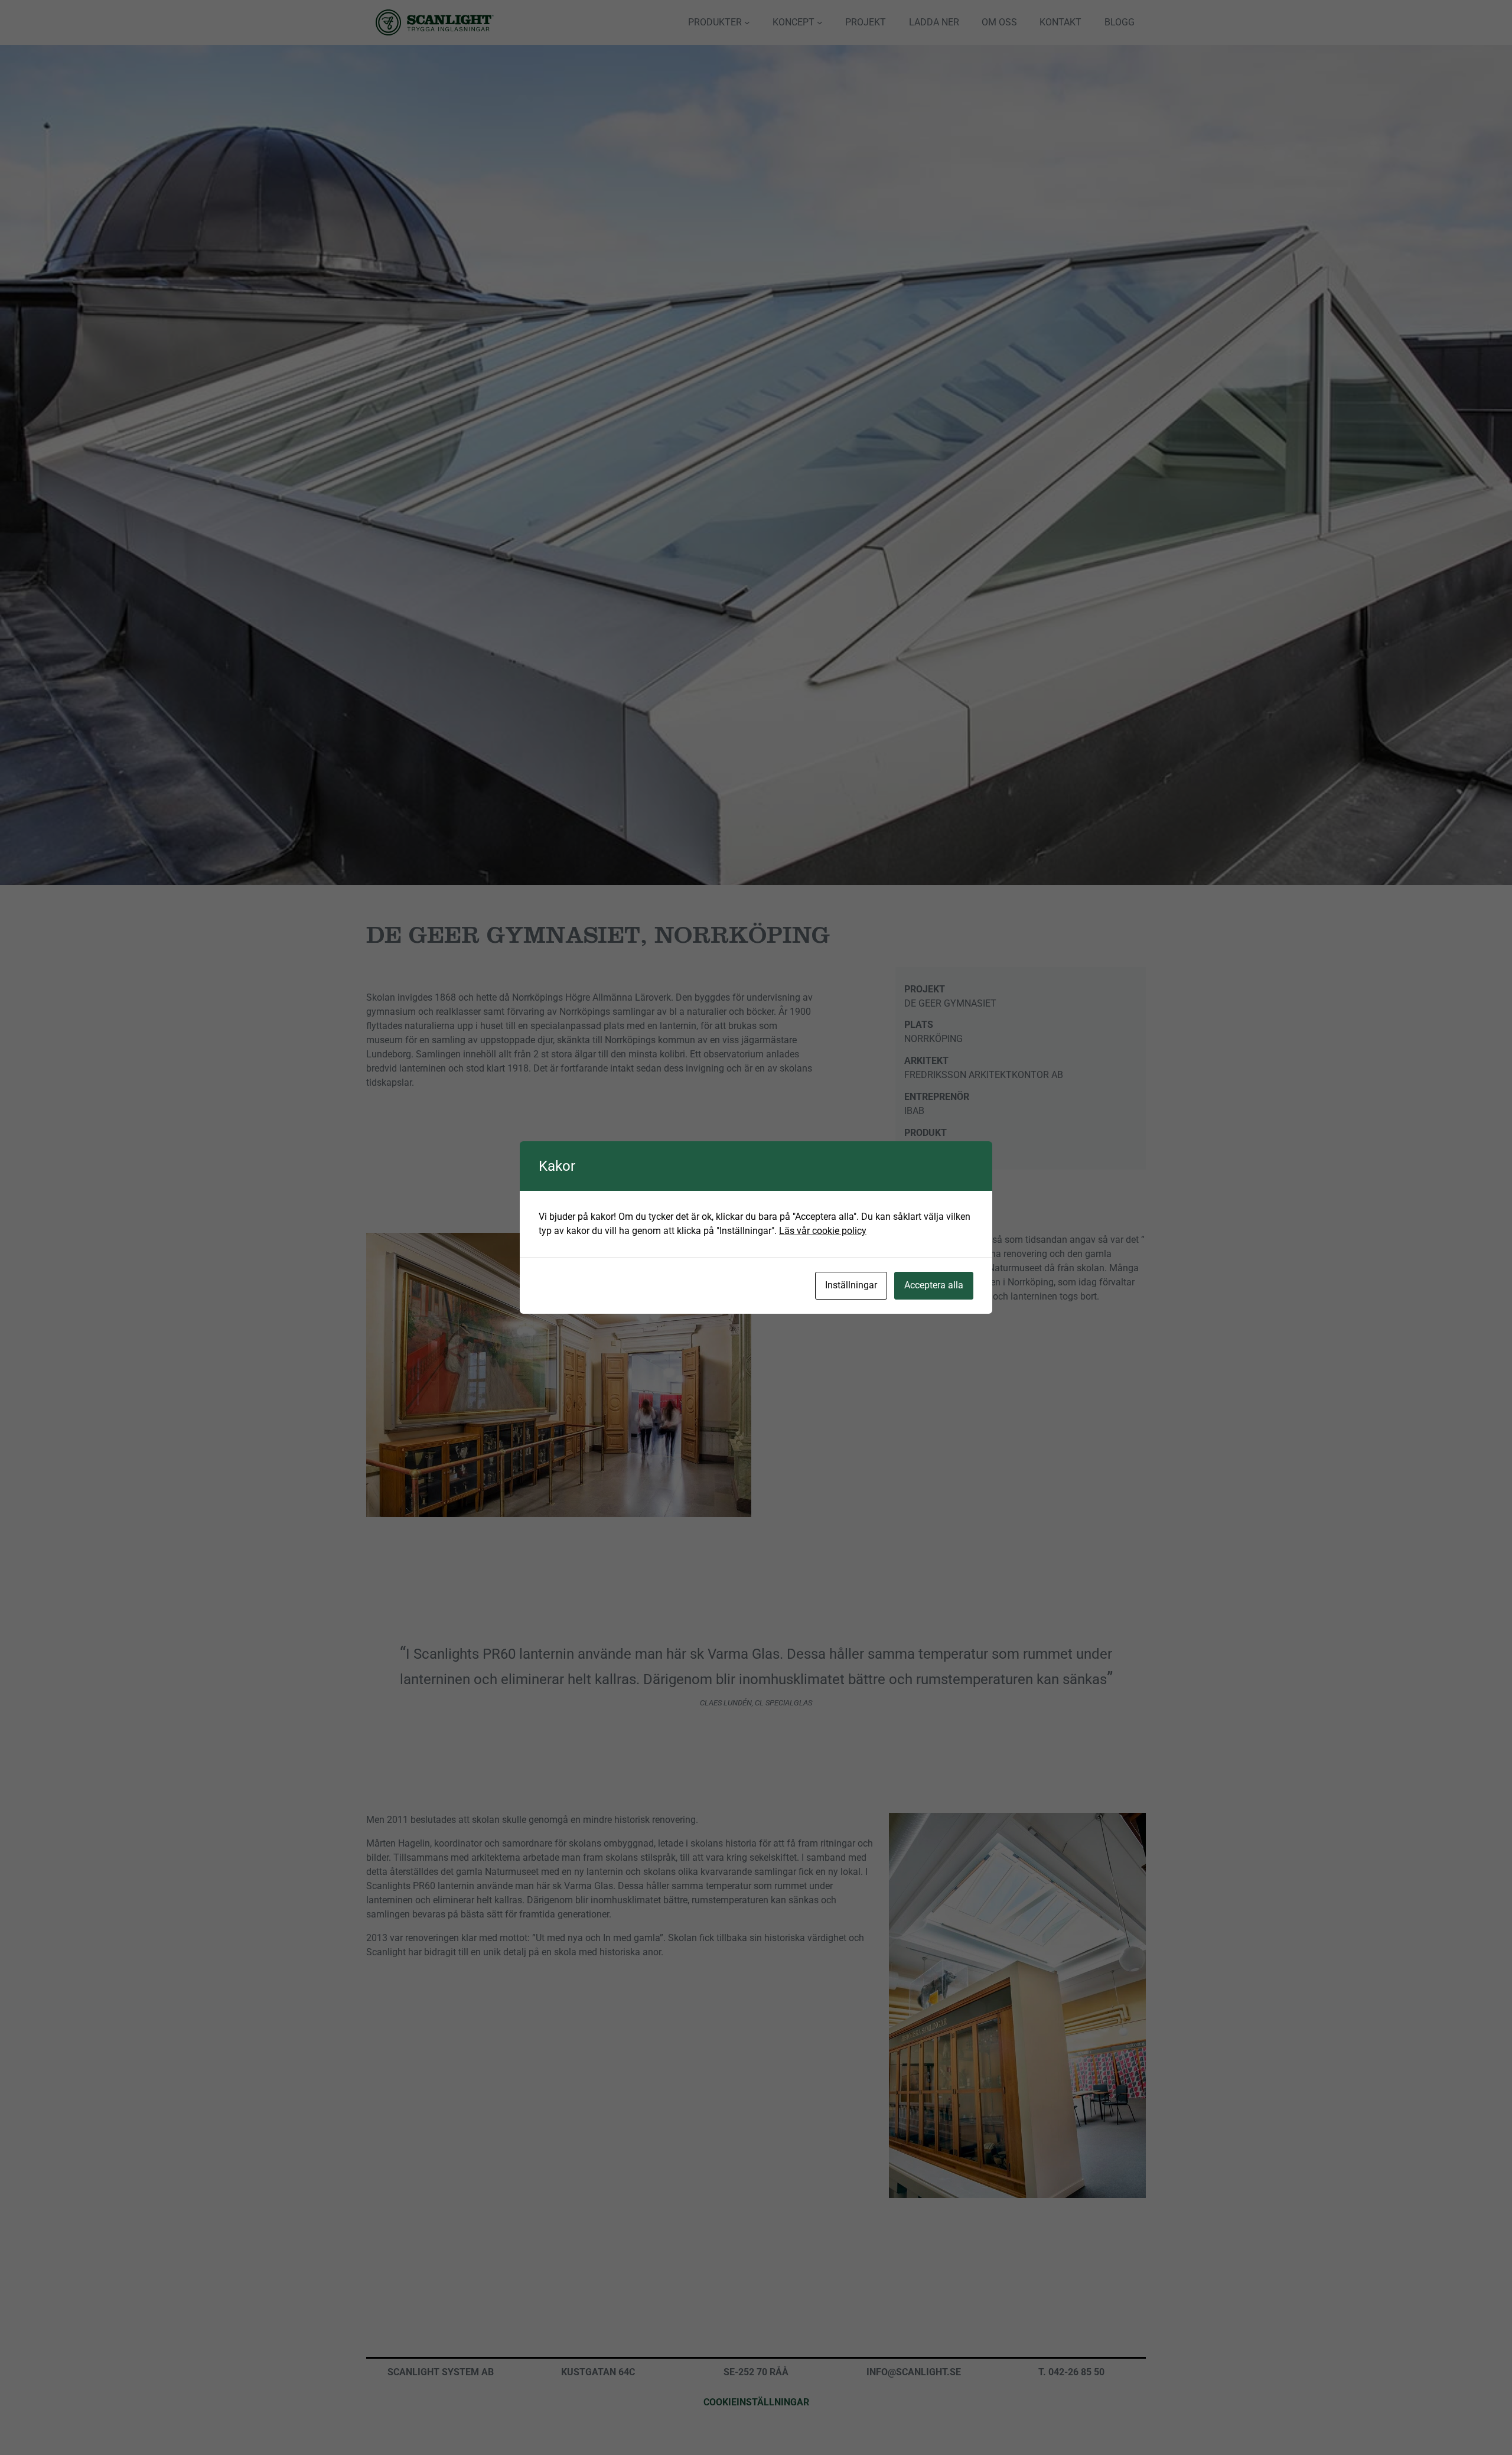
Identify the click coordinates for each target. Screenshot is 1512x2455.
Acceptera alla (934, 1285)
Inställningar (851, 1285)
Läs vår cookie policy (823, 1231)
